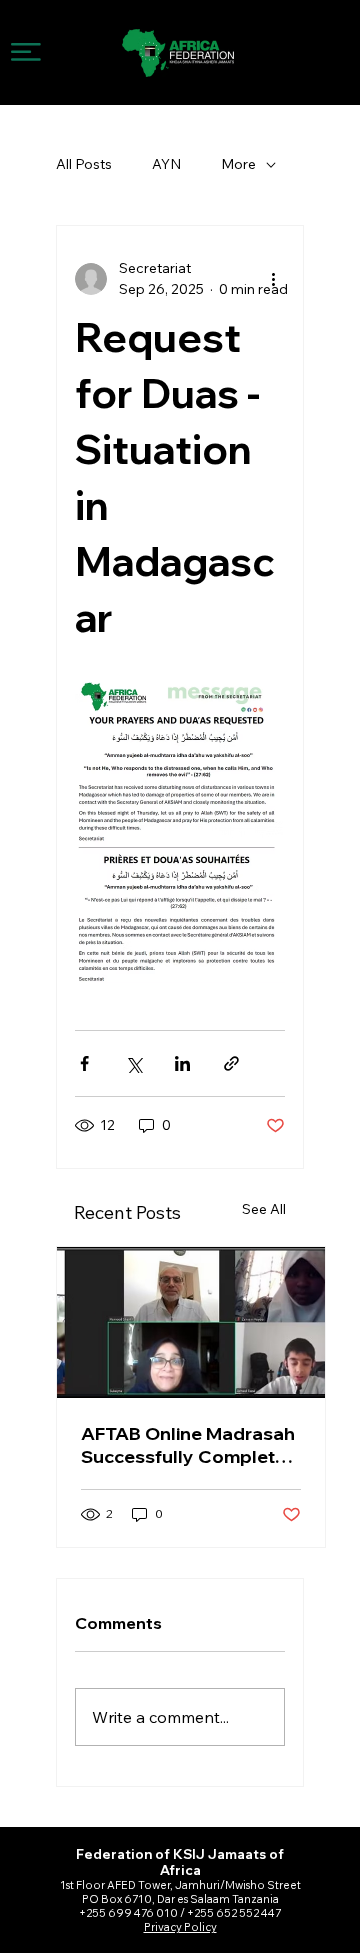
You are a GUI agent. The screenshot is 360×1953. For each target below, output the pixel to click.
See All (264, 1209)
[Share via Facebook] (84, 1063)
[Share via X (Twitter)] (133, 1063)
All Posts (84, 164)
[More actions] (273, 279)
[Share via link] (231, 1063)
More (238, 164)
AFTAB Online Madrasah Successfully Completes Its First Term (188, 1445)
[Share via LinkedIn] (182, 1063)
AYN (166, 164)
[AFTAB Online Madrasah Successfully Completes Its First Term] (191, 1322)
